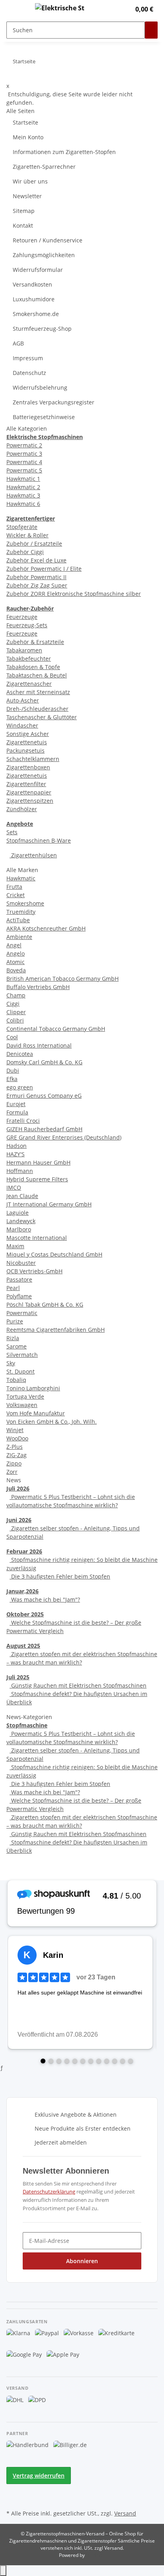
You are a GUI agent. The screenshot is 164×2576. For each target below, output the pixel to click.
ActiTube (18, 920)
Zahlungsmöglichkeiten (44, 255)
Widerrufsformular (38, 270)
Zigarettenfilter (26, 784)
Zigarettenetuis (27, 742)
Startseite (25, 122)
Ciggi (13, 1004)
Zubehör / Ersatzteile (34, 543)
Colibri (15, 1020)
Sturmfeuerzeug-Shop (42, 329)
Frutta (14, 887)
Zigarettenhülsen (33, 855)
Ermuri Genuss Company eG (44, 1096)
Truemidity (21, 912)
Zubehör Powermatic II (36, 577)
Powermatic (22, 1313)
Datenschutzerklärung (49, 2192)
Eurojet (16, 1104)
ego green (20, 1087)
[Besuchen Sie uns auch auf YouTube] (13, 2498)
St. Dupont (20, 1371)
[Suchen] (151, 30)
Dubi (13, 1070)
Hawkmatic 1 (23, 479)
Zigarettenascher (29, 684)
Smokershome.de (36, 314)
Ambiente (19, 937)
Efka (12, 1079)
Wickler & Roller (27, 535)
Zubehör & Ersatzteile (35, 642)
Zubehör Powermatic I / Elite (44, 569)
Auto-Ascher (23, 700)
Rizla (13, 1338)
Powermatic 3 (24, 454)
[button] (116, 9)
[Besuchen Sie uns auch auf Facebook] (13, 2489)
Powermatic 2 (24, 445)
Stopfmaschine (27, 1725)
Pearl (13, 1288)
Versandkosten (32, 284)
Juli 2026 (18, 1488)
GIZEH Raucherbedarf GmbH (44, 1129)
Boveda (16, 970)
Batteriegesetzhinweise (44, 417)
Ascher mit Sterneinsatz (38, 692)
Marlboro (19, 1229)
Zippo (14, 1463)
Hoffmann (20, 1171)
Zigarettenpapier (29, 792)
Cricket (16, 895)
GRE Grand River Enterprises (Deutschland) (64, 1137)
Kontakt (23, 225)
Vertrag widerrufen (39, 2475)
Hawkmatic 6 (23, 504)
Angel (14, 945)
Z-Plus (15, 1447)
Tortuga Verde (25, 1396)
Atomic (16, 962)
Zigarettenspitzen (30, 801)
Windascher (22, 725)
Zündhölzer (22, 809)
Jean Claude (22, 1196)
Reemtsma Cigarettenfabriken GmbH (56, 1330)
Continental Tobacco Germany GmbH (56, 1029)
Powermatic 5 (24, 470)
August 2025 (23, 1646)
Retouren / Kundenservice (48, 240)
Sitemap (24, 211)
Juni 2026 (19, 1520)
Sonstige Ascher (28, 734)
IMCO (14, 1187)
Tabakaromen (24, 650)
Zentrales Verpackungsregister (54, 402)
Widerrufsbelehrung (40, 387)
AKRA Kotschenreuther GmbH (46, 928)
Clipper (16, 1012)
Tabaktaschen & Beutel (37, 675)
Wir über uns (30, 181)
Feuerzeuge (22, 617)
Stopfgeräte (22, 527)
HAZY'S (16, 1154)
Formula (17, 1112)
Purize (15, 1321)
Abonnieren (82, 2261)
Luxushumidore (34, 299)
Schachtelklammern (33, 759)
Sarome (17, 1346)
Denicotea (20, 1054)
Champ (16, 995)
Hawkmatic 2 (23, 487)
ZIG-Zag (17, 1455)
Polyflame (19, 1296)
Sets (12, 832)
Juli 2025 (18, 1677)
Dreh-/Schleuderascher (37, 709)
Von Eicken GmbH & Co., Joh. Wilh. (52, 1422)
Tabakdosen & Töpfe (33, 667)
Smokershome (25, 903)
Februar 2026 (24, 1551)
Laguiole (18, 1213)
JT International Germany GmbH (49, 1204)
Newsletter (27, 196)
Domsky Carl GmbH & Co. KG (44, 1062)
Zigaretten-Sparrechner (44, 167)
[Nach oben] (3, 2571)
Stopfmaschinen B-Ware (39, 840)
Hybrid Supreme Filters (37, 1179)
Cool (12, 1037)
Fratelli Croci (23, 1121)
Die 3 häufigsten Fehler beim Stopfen (60, 1576)
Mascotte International (37, 1238)
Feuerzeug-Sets (27, 625)
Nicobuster (21, 1263)
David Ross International (39, 1045)
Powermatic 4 (24, 462)
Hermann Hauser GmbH (38, 1162)
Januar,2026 (22, 1591)
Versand (125, 2513)
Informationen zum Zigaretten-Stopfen (64, 152)
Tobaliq (16, 1380)
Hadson (17, 1146)
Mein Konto (28, 137)
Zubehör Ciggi (25, 552)
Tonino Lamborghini (33, 1388)
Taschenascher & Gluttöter (42, 717)
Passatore (19, 1279)
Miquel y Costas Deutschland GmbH (54, 1254)
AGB (18, 343)
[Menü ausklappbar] (16, 9)
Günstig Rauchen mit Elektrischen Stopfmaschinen (78, 1685)
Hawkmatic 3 (23, 495)
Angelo (16, 953)
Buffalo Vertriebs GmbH (38, 987)
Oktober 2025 (25, 1614)
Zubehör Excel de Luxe (36, 560)
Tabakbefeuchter (29, 659)
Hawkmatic (21, 878)
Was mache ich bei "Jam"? (45, 1599)
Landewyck (21, 1221)
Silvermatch (22, 1355)
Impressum (28, 358)
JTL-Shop (96, 2555)
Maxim (15, 1246)
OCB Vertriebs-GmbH (34, 1271)
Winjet (15, 1430)
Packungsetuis (25, 750)
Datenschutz (29, 373)
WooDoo (17, 1438)
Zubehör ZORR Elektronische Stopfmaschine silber (74, 594)
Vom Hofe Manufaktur (36, 1413)
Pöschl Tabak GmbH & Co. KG (45, 1305)
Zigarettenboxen (28, 767)
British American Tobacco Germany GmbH (62, 979)
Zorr (12, 1472)
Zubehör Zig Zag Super (37, 585)
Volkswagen (22, 1405)
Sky (11, 1363)
